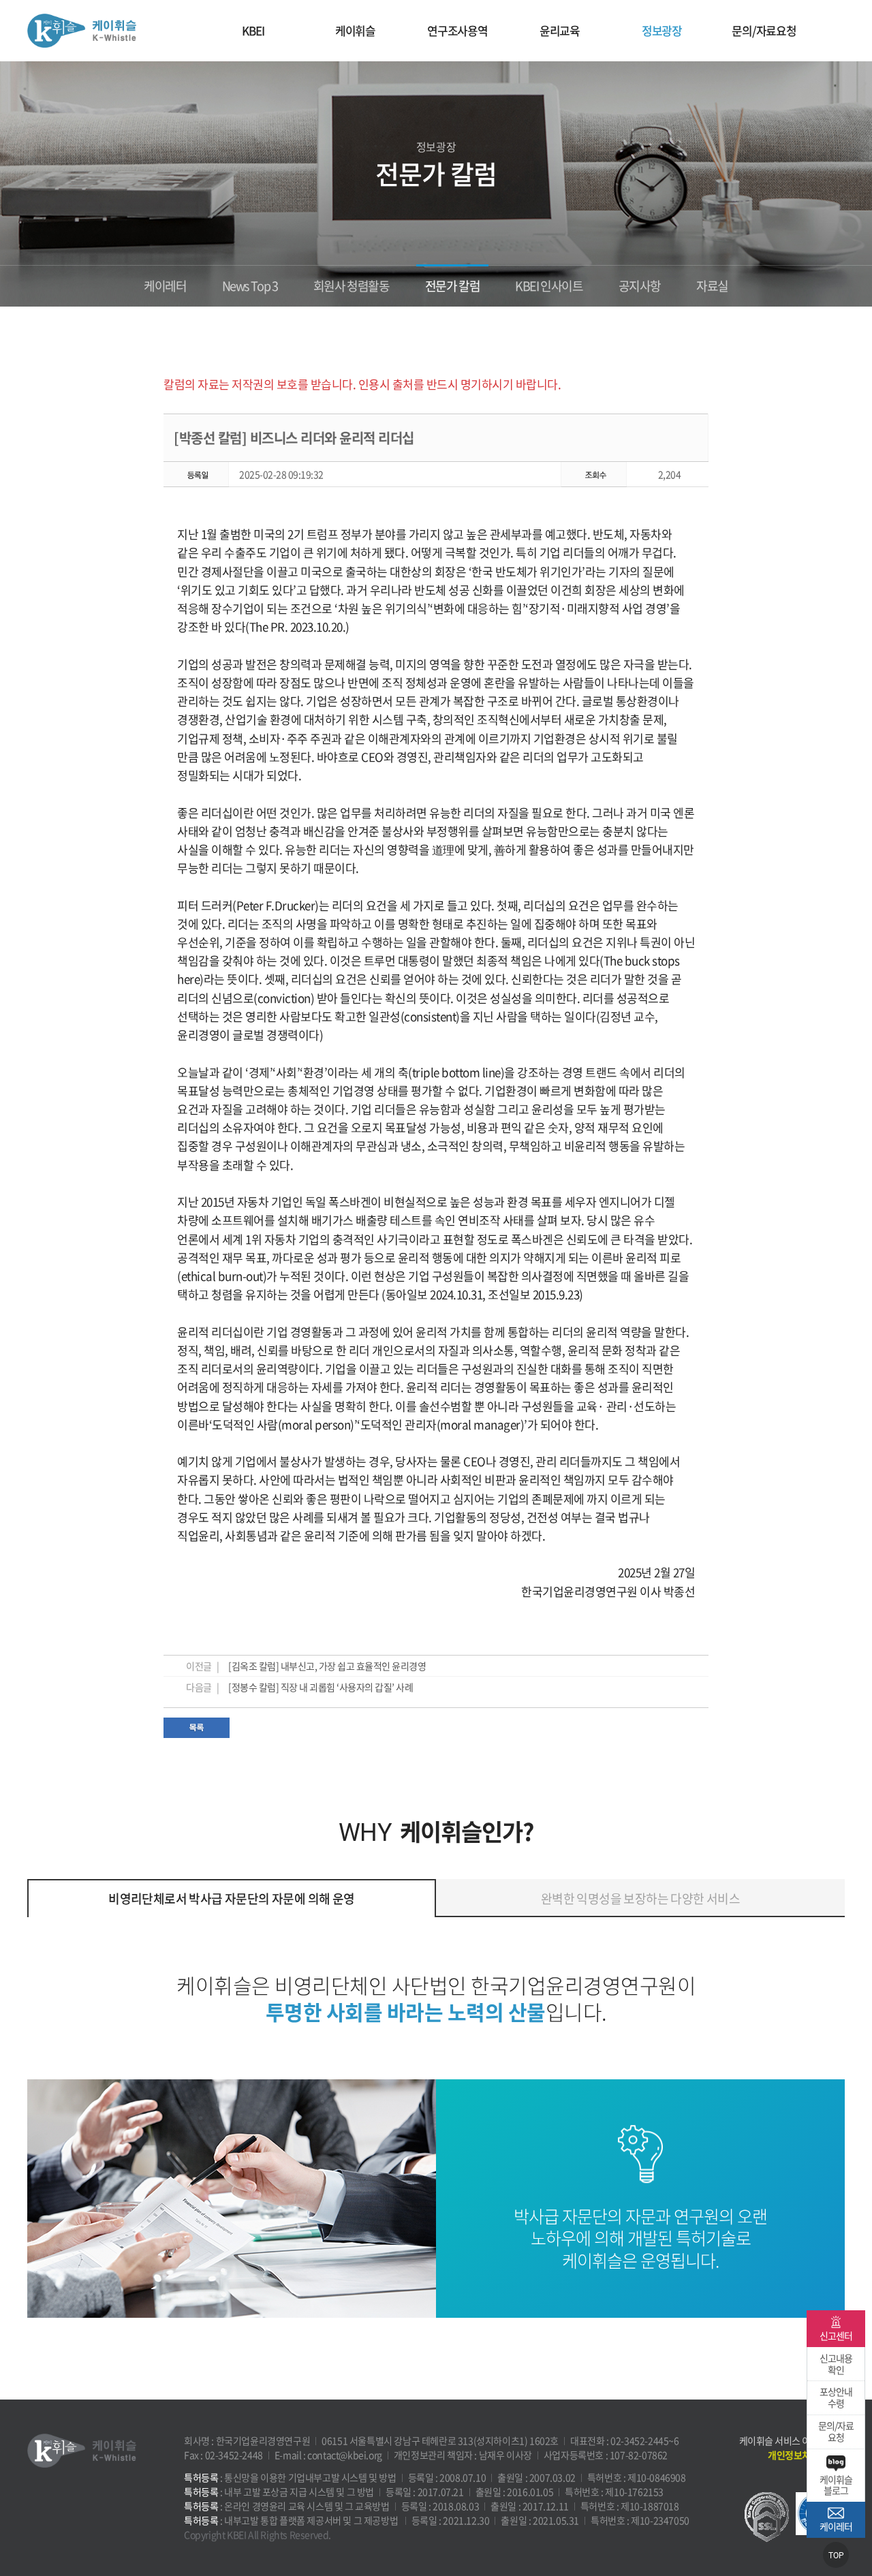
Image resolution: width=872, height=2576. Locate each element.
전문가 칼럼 (453, 286)
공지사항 (640, 286)
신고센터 (836, 2336)
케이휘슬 (82, 31)
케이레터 (165, 286)
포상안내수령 (836, 2397)
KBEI (253, 30)
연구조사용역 (457, 30)
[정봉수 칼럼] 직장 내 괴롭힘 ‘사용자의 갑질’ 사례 (321, 1687)
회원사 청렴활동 (352, 286)
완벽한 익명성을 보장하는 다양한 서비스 (640, 1898)
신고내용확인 (836, 2364)
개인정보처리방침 (802, 2455)
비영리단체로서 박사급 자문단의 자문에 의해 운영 (231, 1898)
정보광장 (662, 30)
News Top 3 (250, 286)
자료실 (712, 286)
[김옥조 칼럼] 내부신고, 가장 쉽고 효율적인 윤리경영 (327, 1666)
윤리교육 (560, 30)
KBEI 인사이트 (549, 286)
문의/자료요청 (764, 30)
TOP (836, 2556)
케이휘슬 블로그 (836, 2485)
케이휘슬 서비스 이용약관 (788, 2440)
